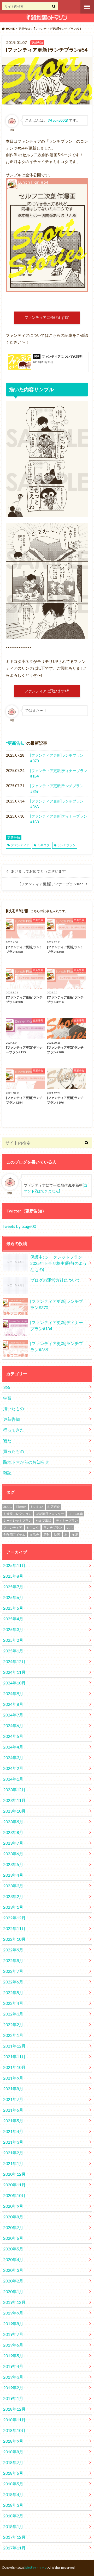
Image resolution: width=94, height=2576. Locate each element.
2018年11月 (14, 2420)
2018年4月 (13, 2494)
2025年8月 (13, 1576)
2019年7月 (13, 2334)
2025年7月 (13, 1587)
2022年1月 (13, 2035)
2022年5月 (13, 1992)
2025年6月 (13, 1597)
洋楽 (75, 1535)
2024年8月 (13, 1704)
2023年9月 (13, 1822)
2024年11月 (14, 1672)
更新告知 (16, 743)
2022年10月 (14, 1939)
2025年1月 (13, 1651)
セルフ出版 (44, 1520)
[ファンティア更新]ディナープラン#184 (59, 773)
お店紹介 (54, 1507)
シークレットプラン (17, 1520)
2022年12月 (14, 1918)
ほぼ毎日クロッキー (50, 1514)
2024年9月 (13, 1693)
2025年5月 (13, 1608)
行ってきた (14, 1430)
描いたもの (14, 1408)
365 (7, 1387)
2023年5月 (13, 1864)
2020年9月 (13, 2206)
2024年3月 (13, 1757)
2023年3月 (13, 1886)
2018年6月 (13, 2473)
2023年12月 (14, 1790)
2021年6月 (13, 2110)
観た (7, 1441)
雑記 (7, 1473)
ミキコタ (43, 845)
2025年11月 (14, 1565)
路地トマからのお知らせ (26, 1462)
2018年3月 (13, 2505)
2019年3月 (13, 2377)
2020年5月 (13, 2249)
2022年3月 (13, 2014)
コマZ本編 (76, 1514)
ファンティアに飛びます (45, 317)
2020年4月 (13, 2259)
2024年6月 (13, 1725)
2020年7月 (13, 2227)
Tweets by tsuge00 (19, 1226)
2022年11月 (14, 1928)
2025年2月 (13, 1640)
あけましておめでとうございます (38, 871)
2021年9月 (13, 2078)
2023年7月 (13, 1843)
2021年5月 (13, 2121)
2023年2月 (13, 1896)
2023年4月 (13, 1875)
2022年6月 (13, 1982)
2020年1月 (13, 2291)
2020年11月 (14, 2185)
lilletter (21, 1507)
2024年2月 (13, 1768)
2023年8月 (13, 1832)
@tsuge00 (56, 120)
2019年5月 (13, 2356)
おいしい (37, 1507)
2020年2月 (13, 2281)
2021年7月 (13, 2099)
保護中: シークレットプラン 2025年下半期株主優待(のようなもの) (59, 1263)
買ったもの (14, 1451)
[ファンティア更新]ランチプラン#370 (57, 758)
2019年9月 (13, 2313)
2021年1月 (13, 2163)
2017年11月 (14, 2548)
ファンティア (20, 845)
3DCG (8, 1507)
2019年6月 (13, 2345)
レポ (69, 1527)
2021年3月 (13, 2142)
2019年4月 (13, 2366)
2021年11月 (14, 2057)
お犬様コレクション (17, 1514)
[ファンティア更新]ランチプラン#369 (57, 789)
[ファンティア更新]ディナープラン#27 (51, 884)
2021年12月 (14, 2046)
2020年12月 (14, 2174)
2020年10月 (14, 2195)
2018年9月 (13, 2441)
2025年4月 (13, 1619)
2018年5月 (13, 2484)
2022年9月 (13, 1950)
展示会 (34, 1535)
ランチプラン (66, 845)
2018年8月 (13, 2452)
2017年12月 (14, 2537)
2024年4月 (13, 1747)
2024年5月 (13, 1736)
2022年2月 (13, 2024)
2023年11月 (14, 1800)
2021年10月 (14, 2067)
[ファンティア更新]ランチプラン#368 (57, 804)
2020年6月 (13, 2238)
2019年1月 (13, 2398)
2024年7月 (13, 1715)
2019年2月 (13, 2388)
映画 (57, 1535)
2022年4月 (13, 2003)
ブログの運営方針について (55, 1280)
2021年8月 (13, 2089)
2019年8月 (13, 2323)
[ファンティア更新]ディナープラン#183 (59, 819)
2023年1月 (13, 1907)
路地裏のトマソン (36, 2568)
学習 (7, 1398)
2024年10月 (14, 1683)
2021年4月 (13, 2131)
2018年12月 (14, 2409)
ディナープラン (67, 1520)
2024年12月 (14, 1661)
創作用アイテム (14, 1535)
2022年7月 (13, 1971)
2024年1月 (13, 1779)
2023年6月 (13, 1854)
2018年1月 (13, 2526)
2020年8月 (13, 2217)
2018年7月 (13, 2462)
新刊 (46, 1535)
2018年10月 (14, 2430)
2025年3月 (13, 1629)
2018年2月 (13, 2516)
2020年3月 (13, 2270)
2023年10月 (14, 1811)
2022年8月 (13, 1960)
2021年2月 (13, 2153)
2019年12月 (14, 2302)
